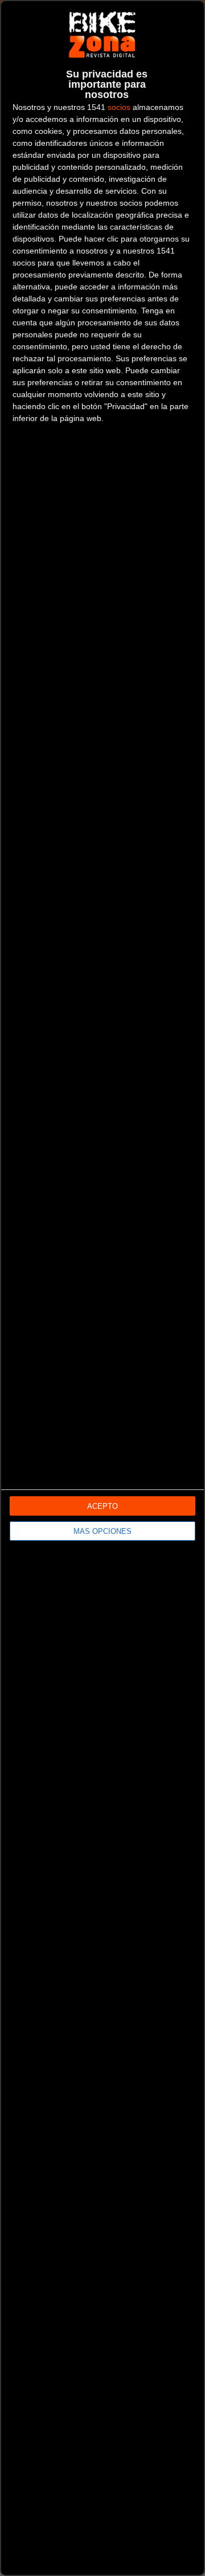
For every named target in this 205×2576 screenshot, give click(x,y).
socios (119, 107)
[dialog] (102, 1288)
